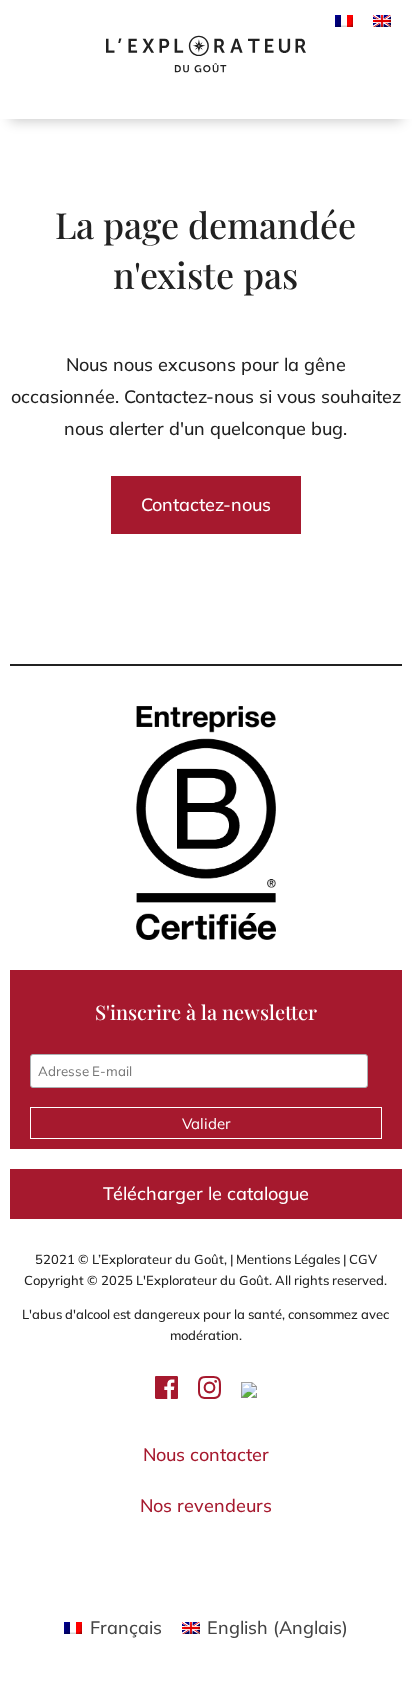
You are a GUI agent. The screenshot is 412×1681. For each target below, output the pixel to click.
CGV (361, 1259)
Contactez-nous (206, 504)
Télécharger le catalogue (206, 1193)
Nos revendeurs (206, 1505)
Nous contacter (206, 1454)
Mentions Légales (288, 1259)
